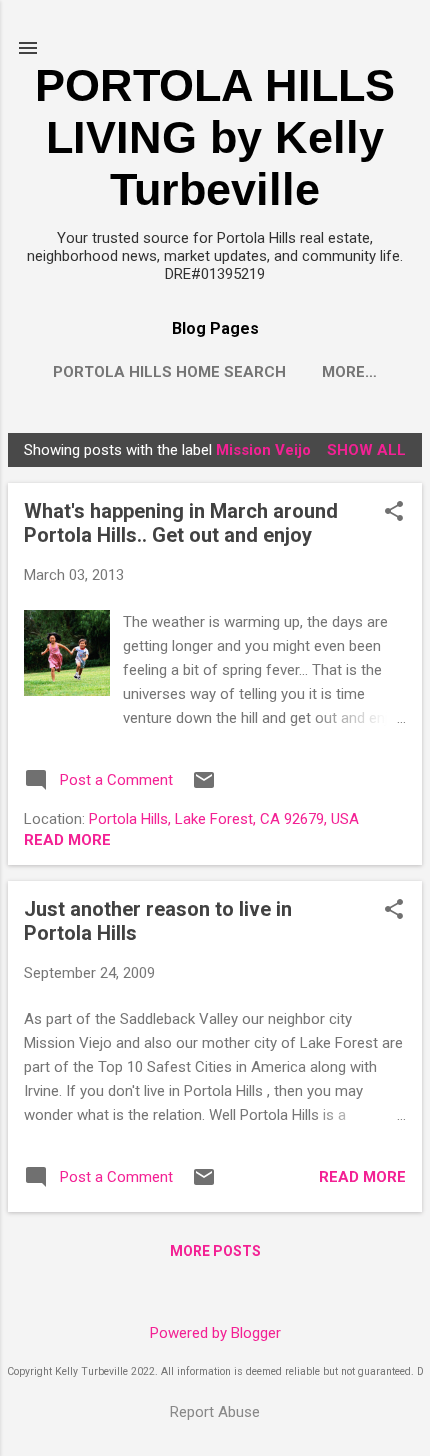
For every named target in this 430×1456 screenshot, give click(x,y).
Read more (67, 840)
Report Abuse (215, 1412)
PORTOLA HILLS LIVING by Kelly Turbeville (215, 137)
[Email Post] (204, 787)
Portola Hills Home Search (169, 372)
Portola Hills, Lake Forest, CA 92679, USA (224, 819)
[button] (394, 513)
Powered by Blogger (215, 1333)
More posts (215, 1251)
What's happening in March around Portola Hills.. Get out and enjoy (181, 523)
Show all (366, 450)
